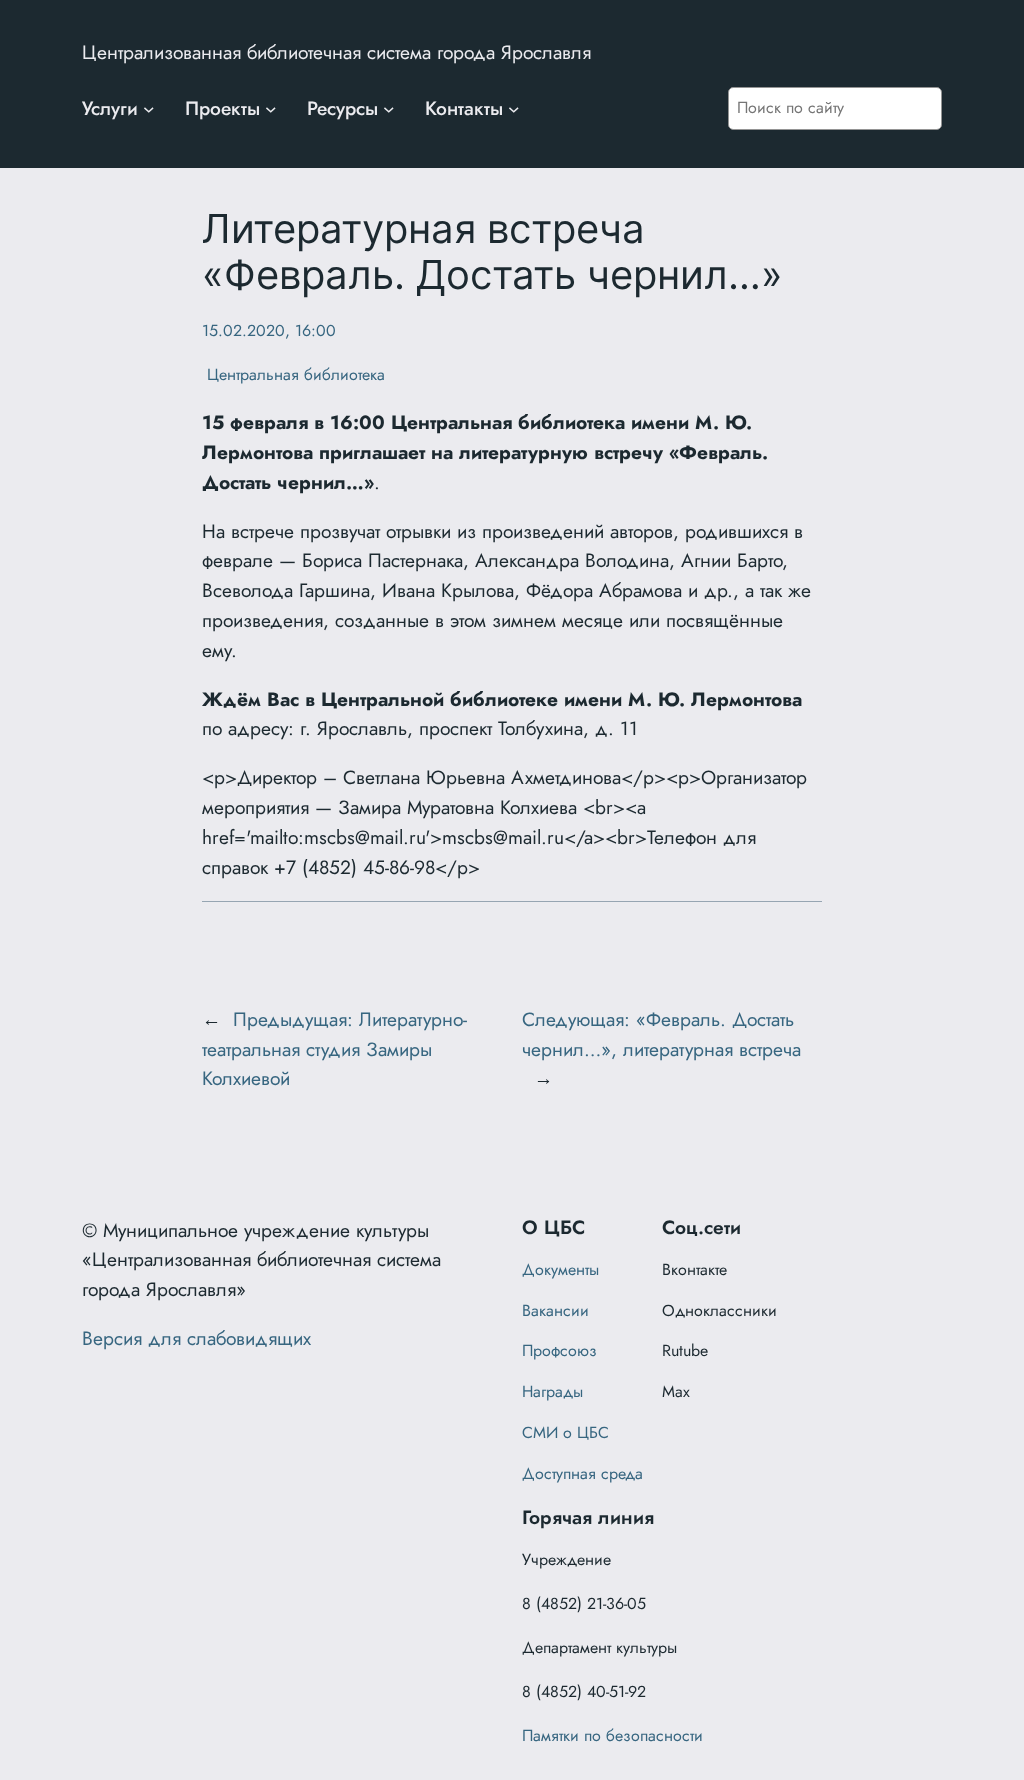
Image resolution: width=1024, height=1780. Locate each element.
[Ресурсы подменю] (389, 109)
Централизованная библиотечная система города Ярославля (336, 52)
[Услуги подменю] (149, 109)
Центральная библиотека (293, 374)
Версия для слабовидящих (196, 1338)
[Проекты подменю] (271, 109)
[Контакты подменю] (514, 109)
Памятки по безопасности (612, 1735)
